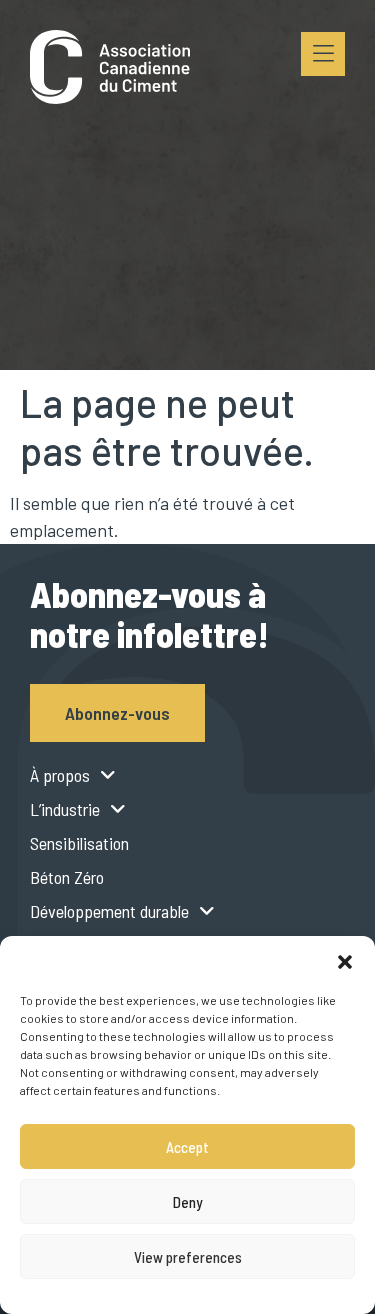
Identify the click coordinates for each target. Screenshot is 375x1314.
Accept (187, 1147)
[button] (345, 961)
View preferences (188, 1257)
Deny (187, 1202)
